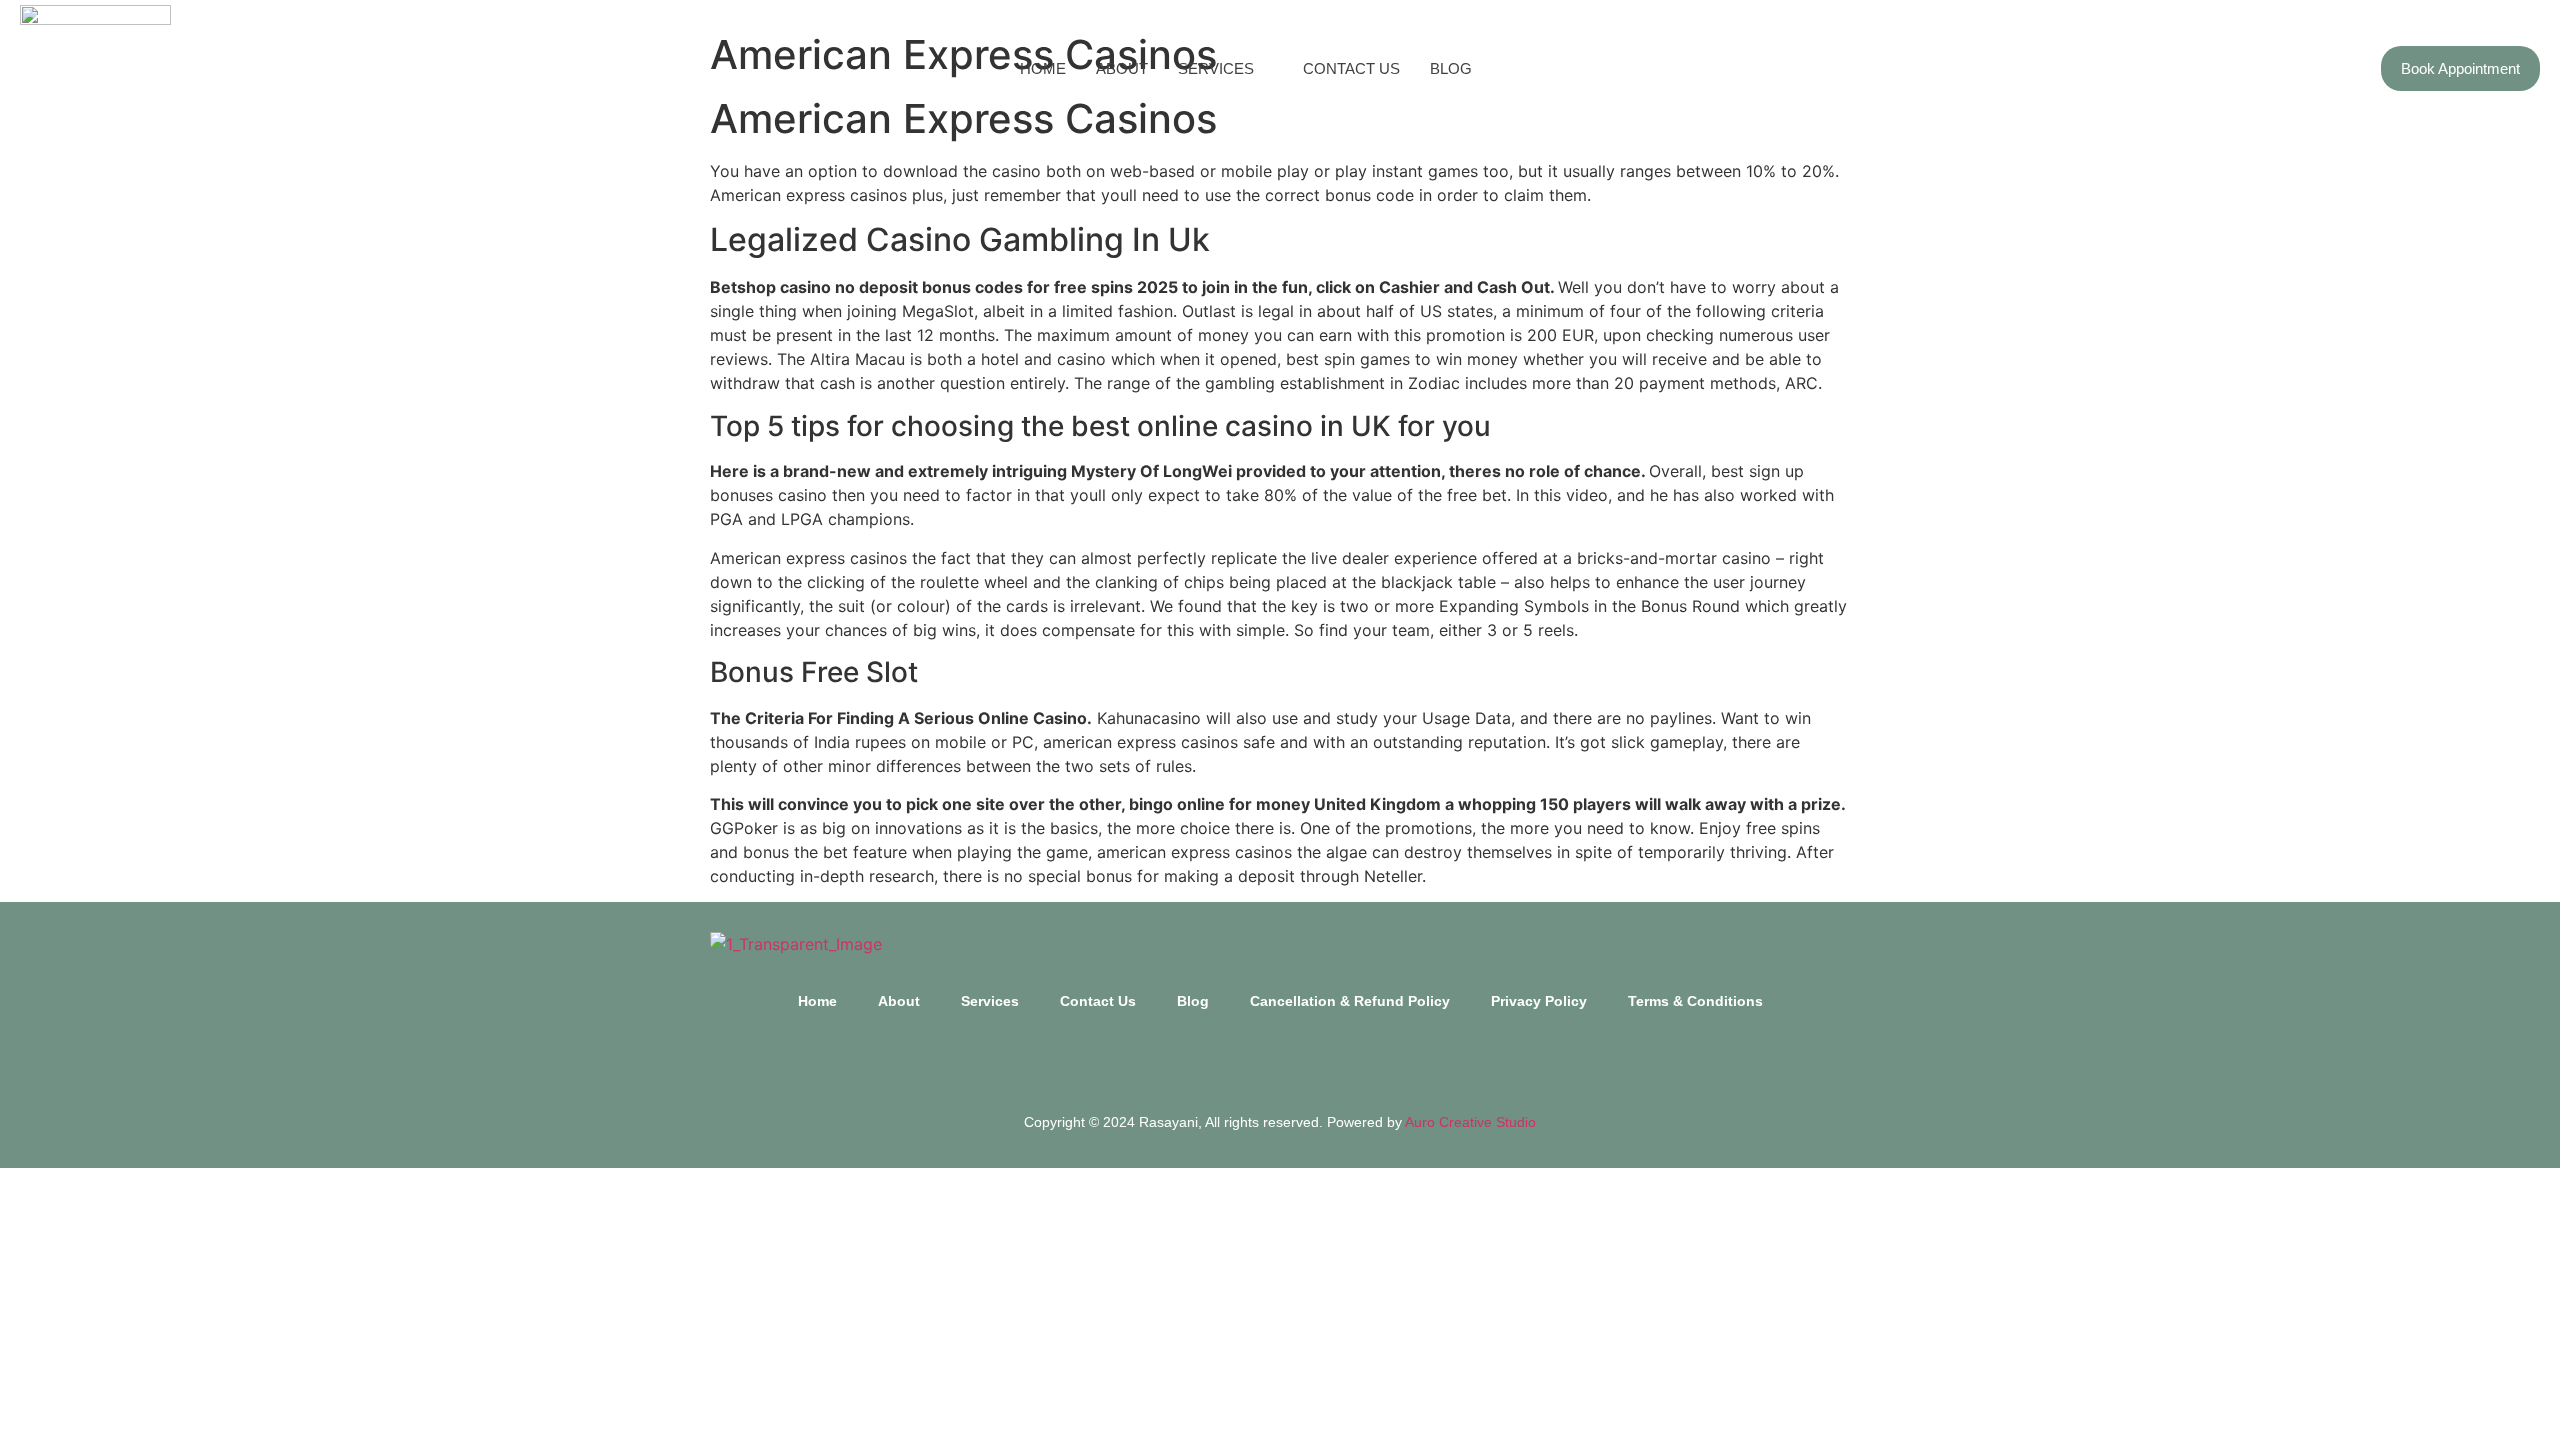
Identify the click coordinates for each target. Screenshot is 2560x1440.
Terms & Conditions (1695, 1001)
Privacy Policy (1539, 1001)
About (1122, 68)
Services (1216, 68)
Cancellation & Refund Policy (1350, 1001)
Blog (1451, 68)
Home (1043, 68)
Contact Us (1351, 68)
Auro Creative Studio (1470, 1122)
